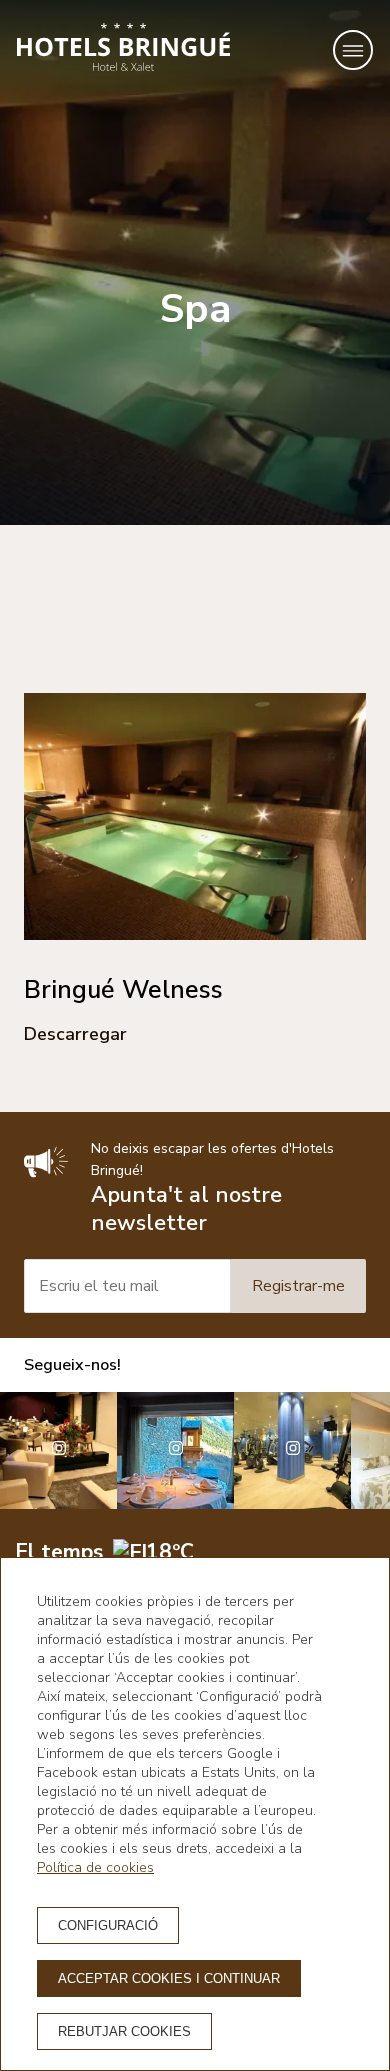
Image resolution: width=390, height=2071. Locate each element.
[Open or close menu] (353, 50)
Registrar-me (298, 1286)
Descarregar (75, 1034)
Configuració (108, 1925)
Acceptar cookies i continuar (169, 1978)
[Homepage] (123, 50)
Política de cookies (95, 1867)
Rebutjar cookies (124, 2031)
